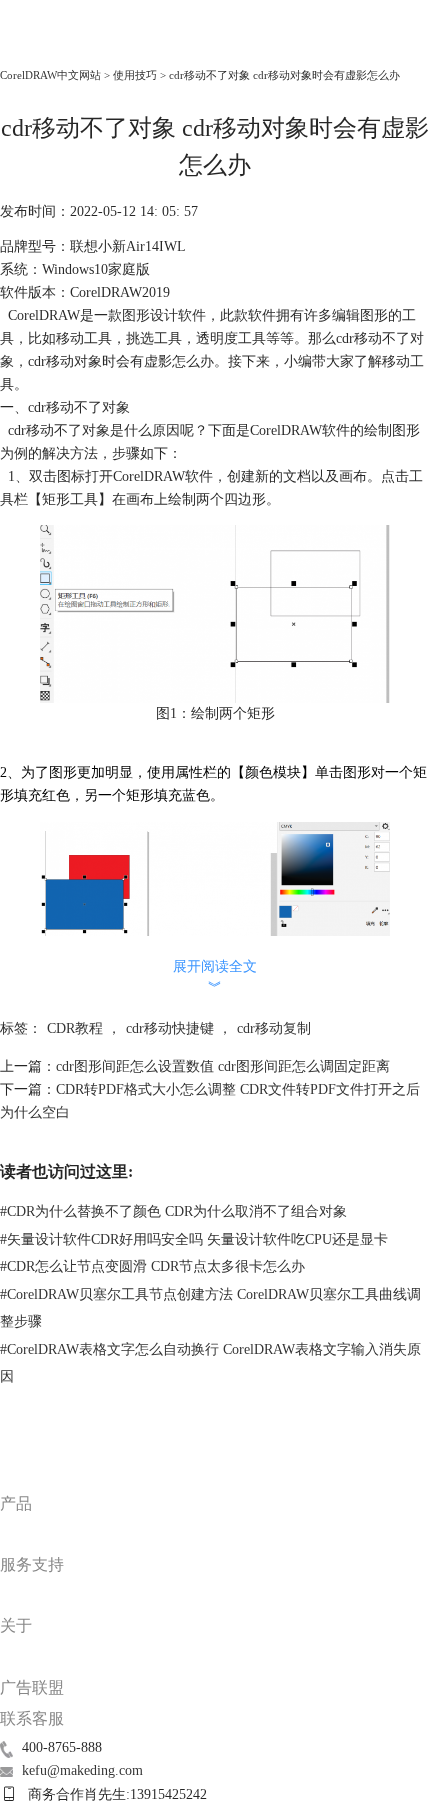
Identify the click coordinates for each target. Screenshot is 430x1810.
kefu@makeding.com (82, 1770)
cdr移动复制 (274, 1028)
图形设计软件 (164, 315)
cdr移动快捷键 (170, 1028)
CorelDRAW (44, 46)
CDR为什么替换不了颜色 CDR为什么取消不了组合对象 (173, 1211)
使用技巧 (135, 75)
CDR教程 (75, 1028)
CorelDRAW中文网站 (50, 75)
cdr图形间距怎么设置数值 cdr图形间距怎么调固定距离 (223, 1066)
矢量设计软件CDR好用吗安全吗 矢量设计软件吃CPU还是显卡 (194, 1239)
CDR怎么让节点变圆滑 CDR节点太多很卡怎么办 (152, 1266)
